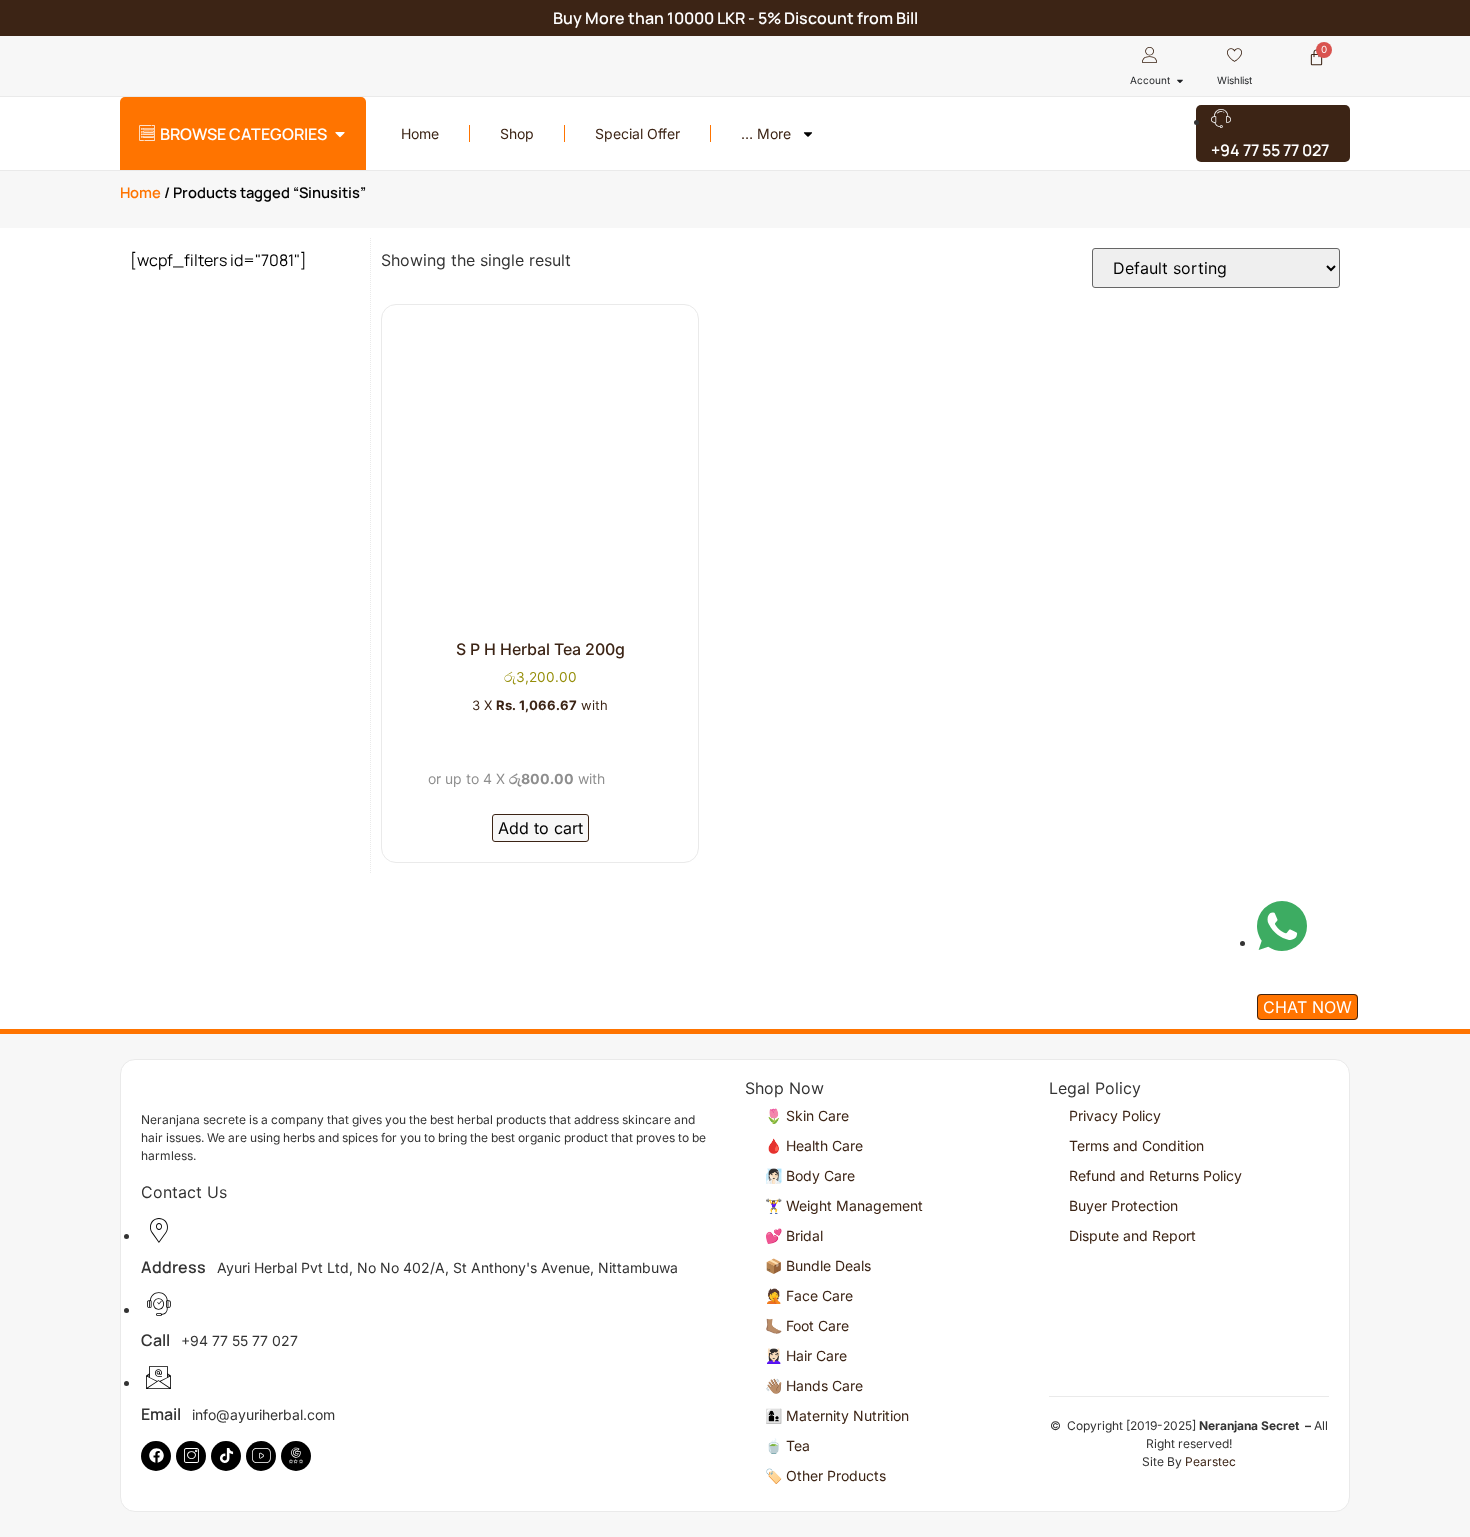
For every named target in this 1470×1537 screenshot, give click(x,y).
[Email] (430, 1315)
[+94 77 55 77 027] (1273, 133)
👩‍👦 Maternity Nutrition (837, 1415)
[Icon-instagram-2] (191, 1456)
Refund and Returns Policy (1155, 1175)
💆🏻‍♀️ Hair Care (806, 1355)
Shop (517, 133)
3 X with (540, 705)
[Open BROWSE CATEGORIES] (340, 134)
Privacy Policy (1115, 1115)
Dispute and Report (1132, 1235)
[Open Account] (1180, 80)
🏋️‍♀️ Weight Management (844, 1205)
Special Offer (637, 133)
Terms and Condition (1136, 1145)
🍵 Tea (787, 1445)
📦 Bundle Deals (818, 1265)
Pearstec (1210, 1461)
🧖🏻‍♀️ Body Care (810, 1175)
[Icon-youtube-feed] (261, 1456)
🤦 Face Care (809, 1295)
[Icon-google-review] (296, 1456)
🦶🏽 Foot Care (807, 1325)
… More (766, 133)
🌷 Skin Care (807, 1115)
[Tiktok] (226, 1456)
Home (420, 133)
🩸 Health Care (814, 1145)
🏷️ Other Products (825, 1475)
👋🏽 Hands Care (814, 1385)
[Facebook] (156, 1456)
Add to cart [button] (540, 828)
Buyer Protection (1123, 1205)
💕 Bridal (794, 1235)
